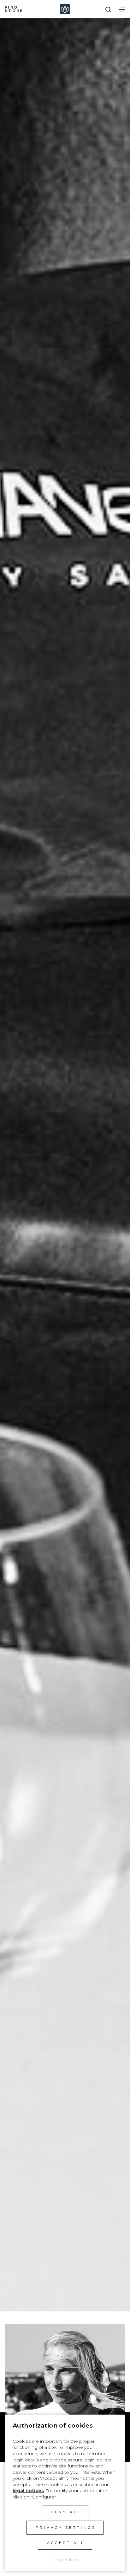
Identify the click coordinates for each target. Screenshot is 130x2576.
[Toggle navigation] (122, 7)
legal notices (28, 2491)
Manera (65, 9)
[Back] (9, 29)
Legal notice (65, 2560)
